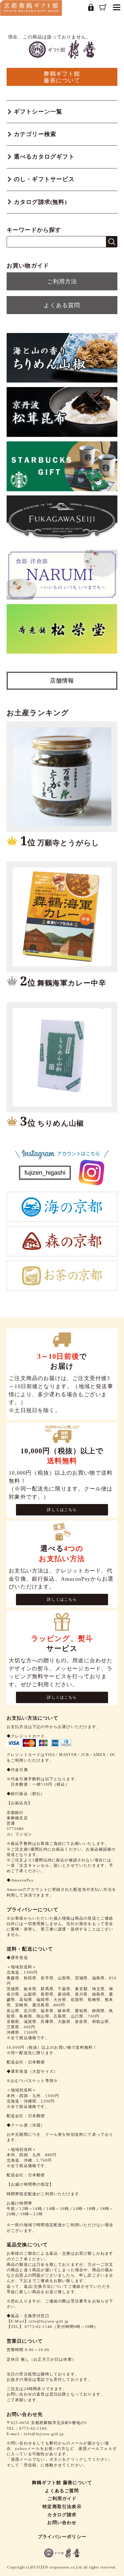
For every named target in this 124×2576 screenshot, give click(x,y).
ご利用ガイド (62, 2499)
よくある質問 (62, 305)
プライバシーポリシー (62, 2537)
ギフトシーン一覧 (38, 112)
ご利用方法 (62, 281)
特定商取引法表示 (62, 2507)
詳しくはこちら (62, 1510)
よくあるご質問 (62, 2491)
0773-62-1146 (39, 2327)
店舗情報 (62, 680)
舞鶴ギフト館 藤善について (62, 2483)
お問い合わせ (62, 2523)
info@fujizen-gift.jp (49, 2321)
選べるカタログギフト (44, 157)
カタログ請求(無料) (40, 202)
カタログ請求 (62, 2515)
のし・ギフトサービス (44, 179)
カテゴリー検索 (35, 134)
